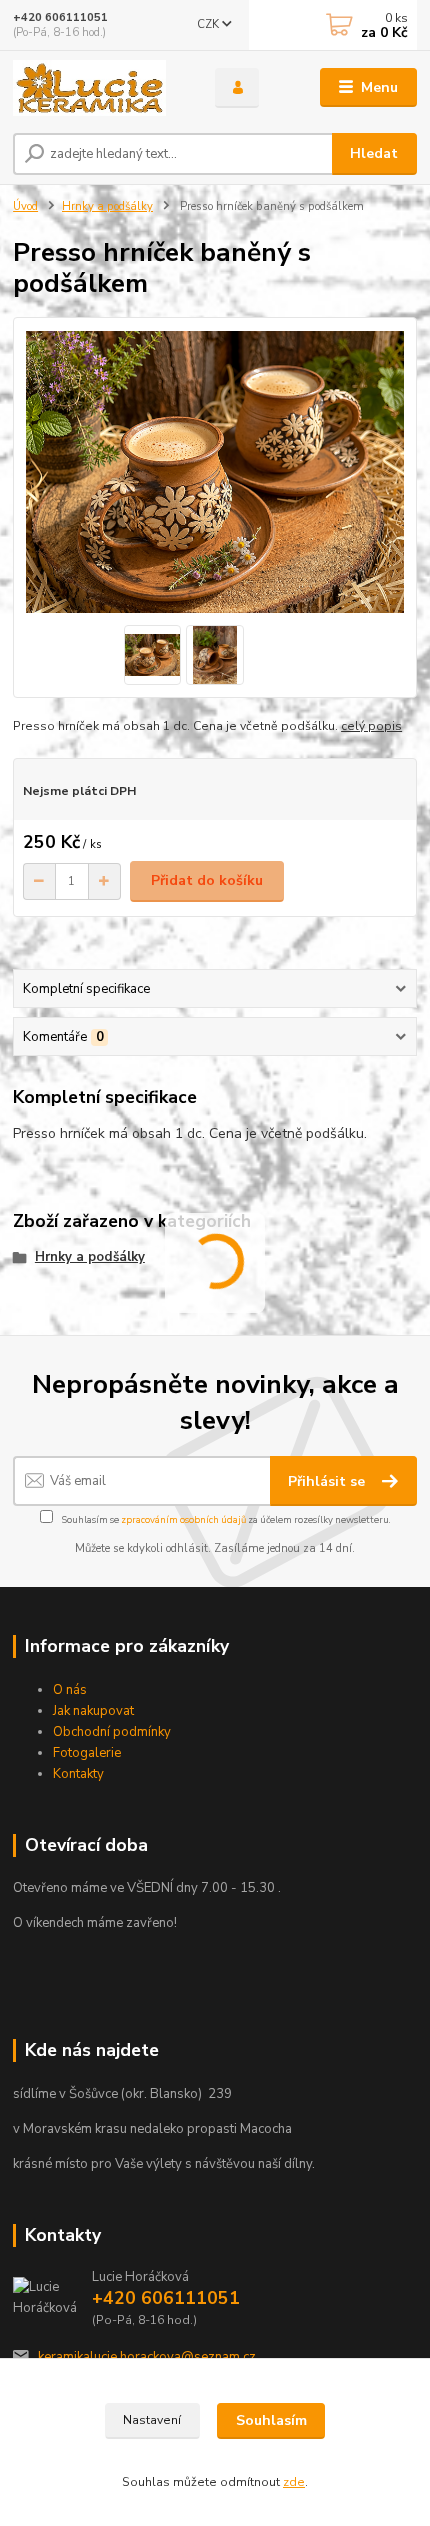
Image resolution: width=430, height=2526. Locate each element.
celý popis (371, 726)
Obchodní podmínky (112, 1732)
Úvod (25, 206)
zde (294, 2482)
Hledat (374, 153)
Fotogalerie (87, 1753)
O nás (70, 1690)
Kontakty (78, 1774)
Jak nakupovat (93, 1711)
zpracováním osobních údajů (183, 1519)
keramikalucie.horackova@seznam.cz (147, 2357)
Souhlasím (271, 2420)
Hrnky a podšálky (107, 206)
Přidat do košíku (207, 880)
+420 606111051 (60, 17)
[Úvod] (97, 88)
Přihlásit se (328, 1481)
